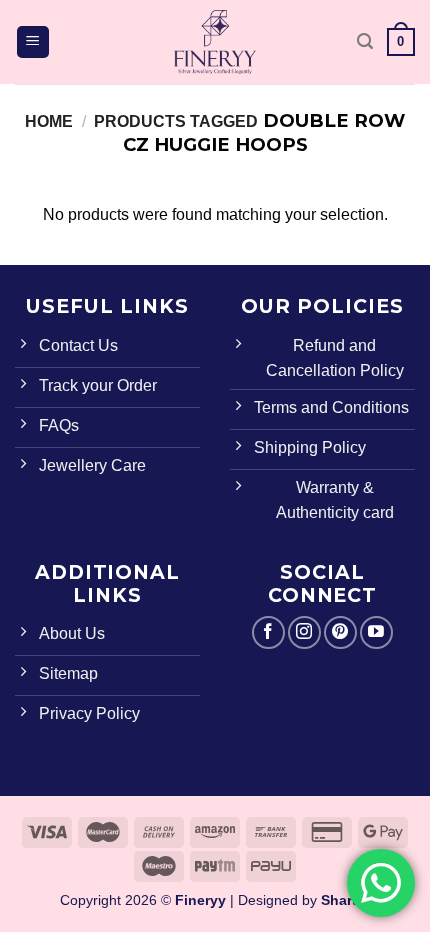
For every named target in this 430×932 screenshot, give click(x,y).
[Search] (365, 41)
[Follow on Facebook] (268, 632)
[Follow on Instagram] (304, 632)
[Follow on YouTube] (376, 632)
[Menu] (33, 42)
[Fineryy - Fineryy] (215, 42)
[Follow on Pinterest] (340, 632)
